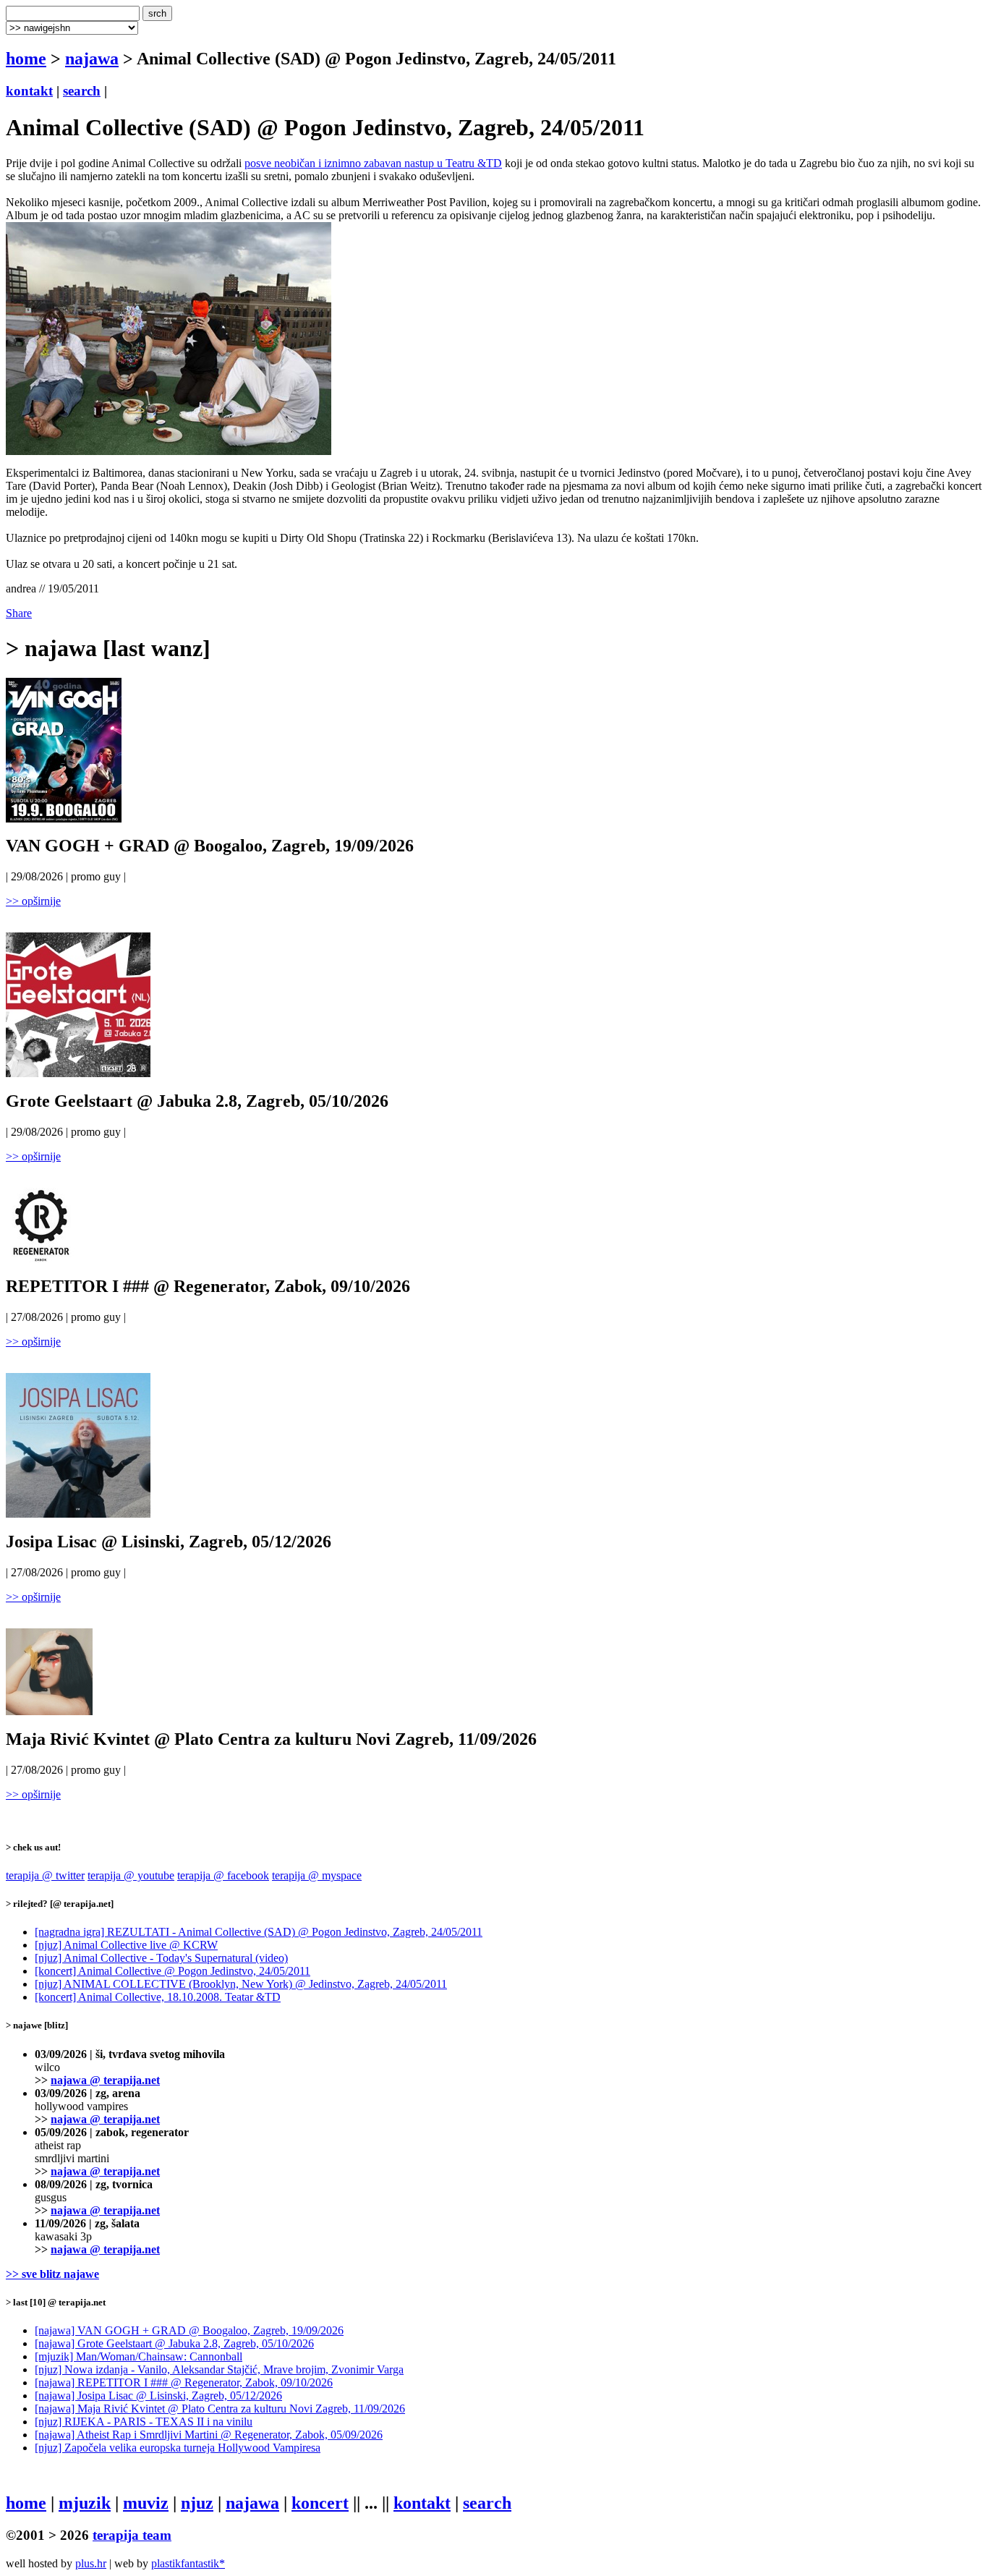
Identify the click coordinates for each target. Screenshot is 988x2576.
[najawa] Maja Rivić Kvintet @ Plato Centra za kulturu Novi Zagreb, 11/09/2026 (220, 2409)
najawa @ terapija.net (105, 2080)
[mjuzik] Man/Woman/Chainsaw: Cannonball (139, 2356)
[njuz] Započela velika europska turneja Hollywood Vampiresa (178, 2448)
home (26, 59)
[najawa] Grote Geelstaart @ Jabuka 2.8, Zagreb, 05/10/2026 (174, 2343)
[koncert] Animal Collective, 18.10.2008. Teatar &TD (158, 1997)
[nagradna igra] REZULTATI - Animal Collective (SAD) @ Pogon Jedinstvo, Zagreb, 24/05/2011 (259, 1932)
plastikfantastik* (188, 2563)
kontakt (29, 91)
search (82, 91)
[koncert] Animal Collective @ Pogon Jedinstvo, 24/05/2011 (173, 1971)
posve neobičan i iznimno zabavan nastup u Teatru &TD (373, 163)
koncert (320, 2503)
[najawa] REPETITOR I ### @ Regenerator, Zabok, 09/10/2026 (184, 2382)
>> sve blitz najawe (52, 2274)
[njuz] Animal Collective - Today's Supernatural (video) (161, 1958)
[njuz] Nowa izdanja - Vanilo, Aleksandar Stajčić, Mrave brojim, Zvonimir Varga (219, 2369)
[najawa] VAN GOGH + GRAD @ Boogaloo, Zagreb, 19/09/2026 (189, 2330)
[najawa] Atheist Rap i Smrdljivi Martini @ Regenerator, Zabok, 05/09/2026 (209, 2435)
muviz (146, 2503)
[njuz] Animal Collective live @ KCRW (126, 1945)
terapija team (132, 2535)
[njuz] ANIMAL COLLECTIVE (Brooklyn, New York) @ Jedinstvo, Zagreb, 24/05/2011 (241, 1984)
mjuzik (85, 2503)
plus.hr (91, 2563)
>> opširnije (33, 901)
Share (19, 613)
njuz (197, 2503)
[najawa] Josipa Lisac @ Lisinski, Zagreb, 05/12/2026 (158, 2396)
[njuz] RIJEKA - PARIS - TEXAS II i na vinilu (144, 2422)
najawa (92, 59)
